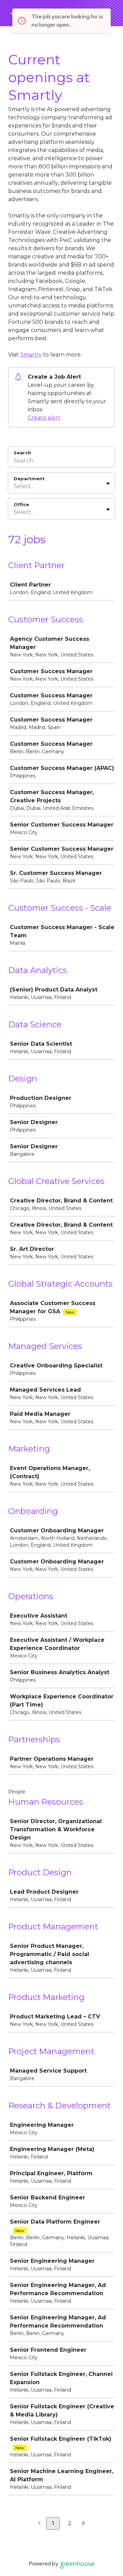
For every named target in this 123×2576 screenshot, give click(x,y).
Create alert (44, 418)
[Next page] (84, 2524)
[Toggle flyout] (108, 484)
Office (21, 504)
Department (29, 479)
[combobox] (14, 486)
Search (22, 453)
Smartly (31, 355)
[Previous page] (39, 2524)
